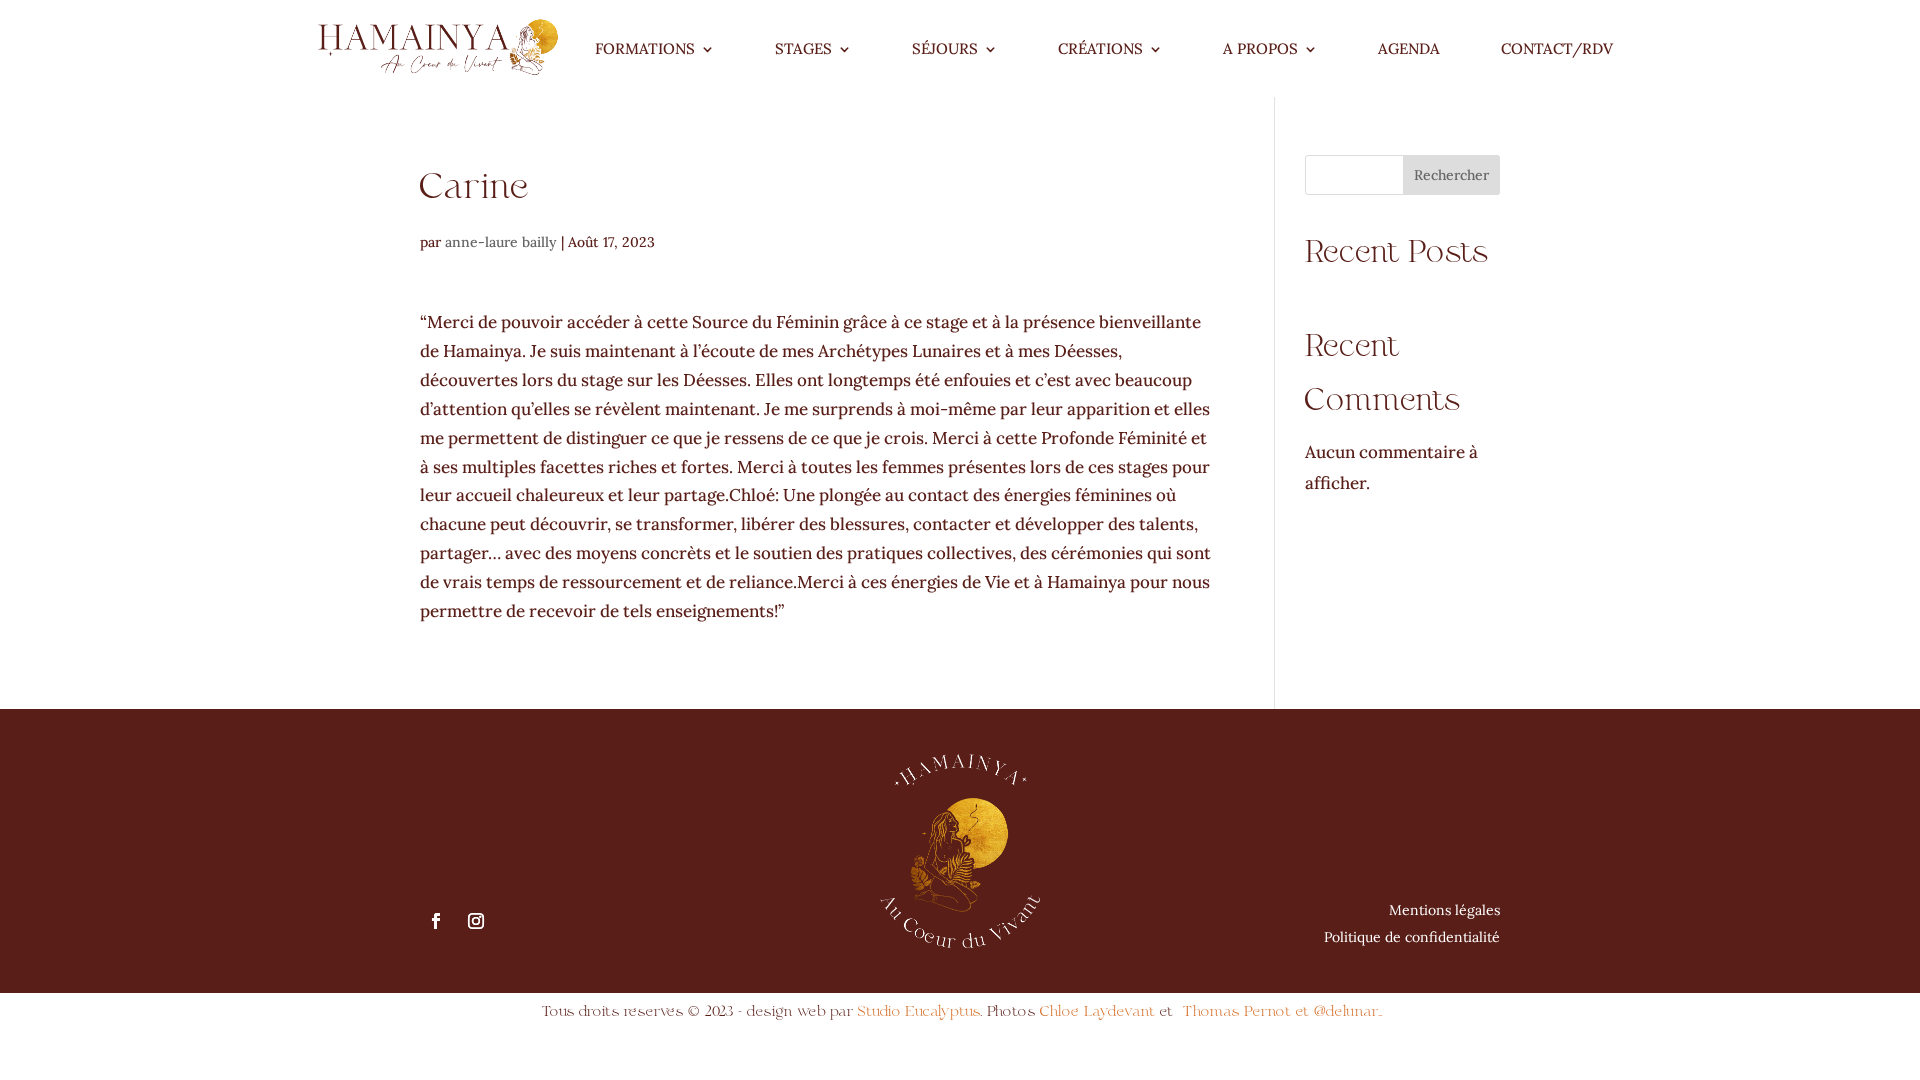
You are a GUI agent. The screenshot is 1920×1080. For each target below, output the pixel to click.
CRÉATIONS (1100, 48)
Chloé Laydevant (1097, 1011)
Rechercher (1451, 175)
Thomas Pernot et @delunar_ (1283, 1011)
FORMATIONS (645, 48)
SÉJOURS (945, 48)
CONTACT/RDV (1557, 48)
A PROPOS (1260, 48)
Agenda (1409, 48)
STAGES (803, 48)
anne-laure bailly (501, 242)
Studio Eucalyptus (916, 1011)
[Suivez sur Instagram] (476, 921)
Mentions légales (1444, 910)
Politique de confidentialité (1412, 937)
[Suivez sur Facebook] (436, 921)
